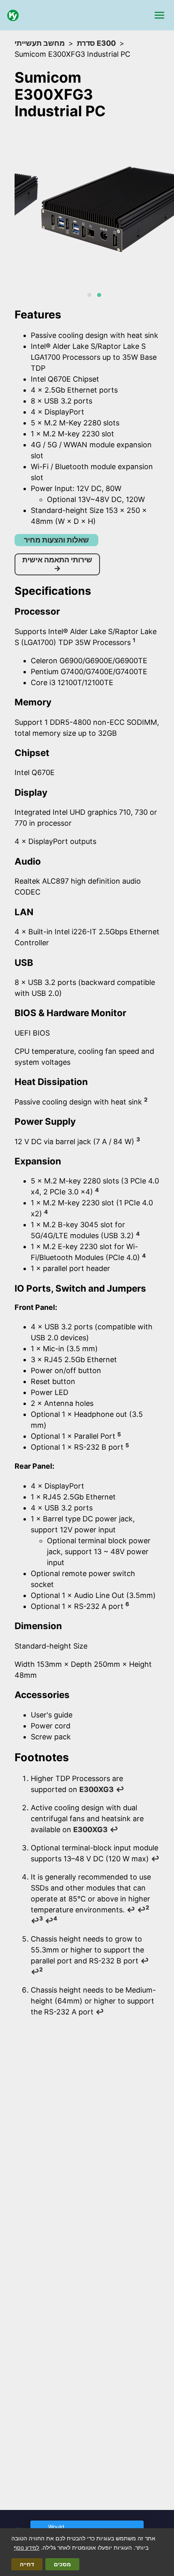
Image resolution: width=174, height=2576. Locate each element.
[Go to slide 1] (89, 295)
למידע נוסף (27, 2548)
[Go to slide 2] (99, 295)
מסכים (62, 2564)
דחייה (27, 2564)
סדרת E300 (96, 43)
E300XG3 (97, 1789)
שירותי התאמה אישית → (57, 564)
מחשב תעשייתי (40, 43)
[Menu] (159, 15)
